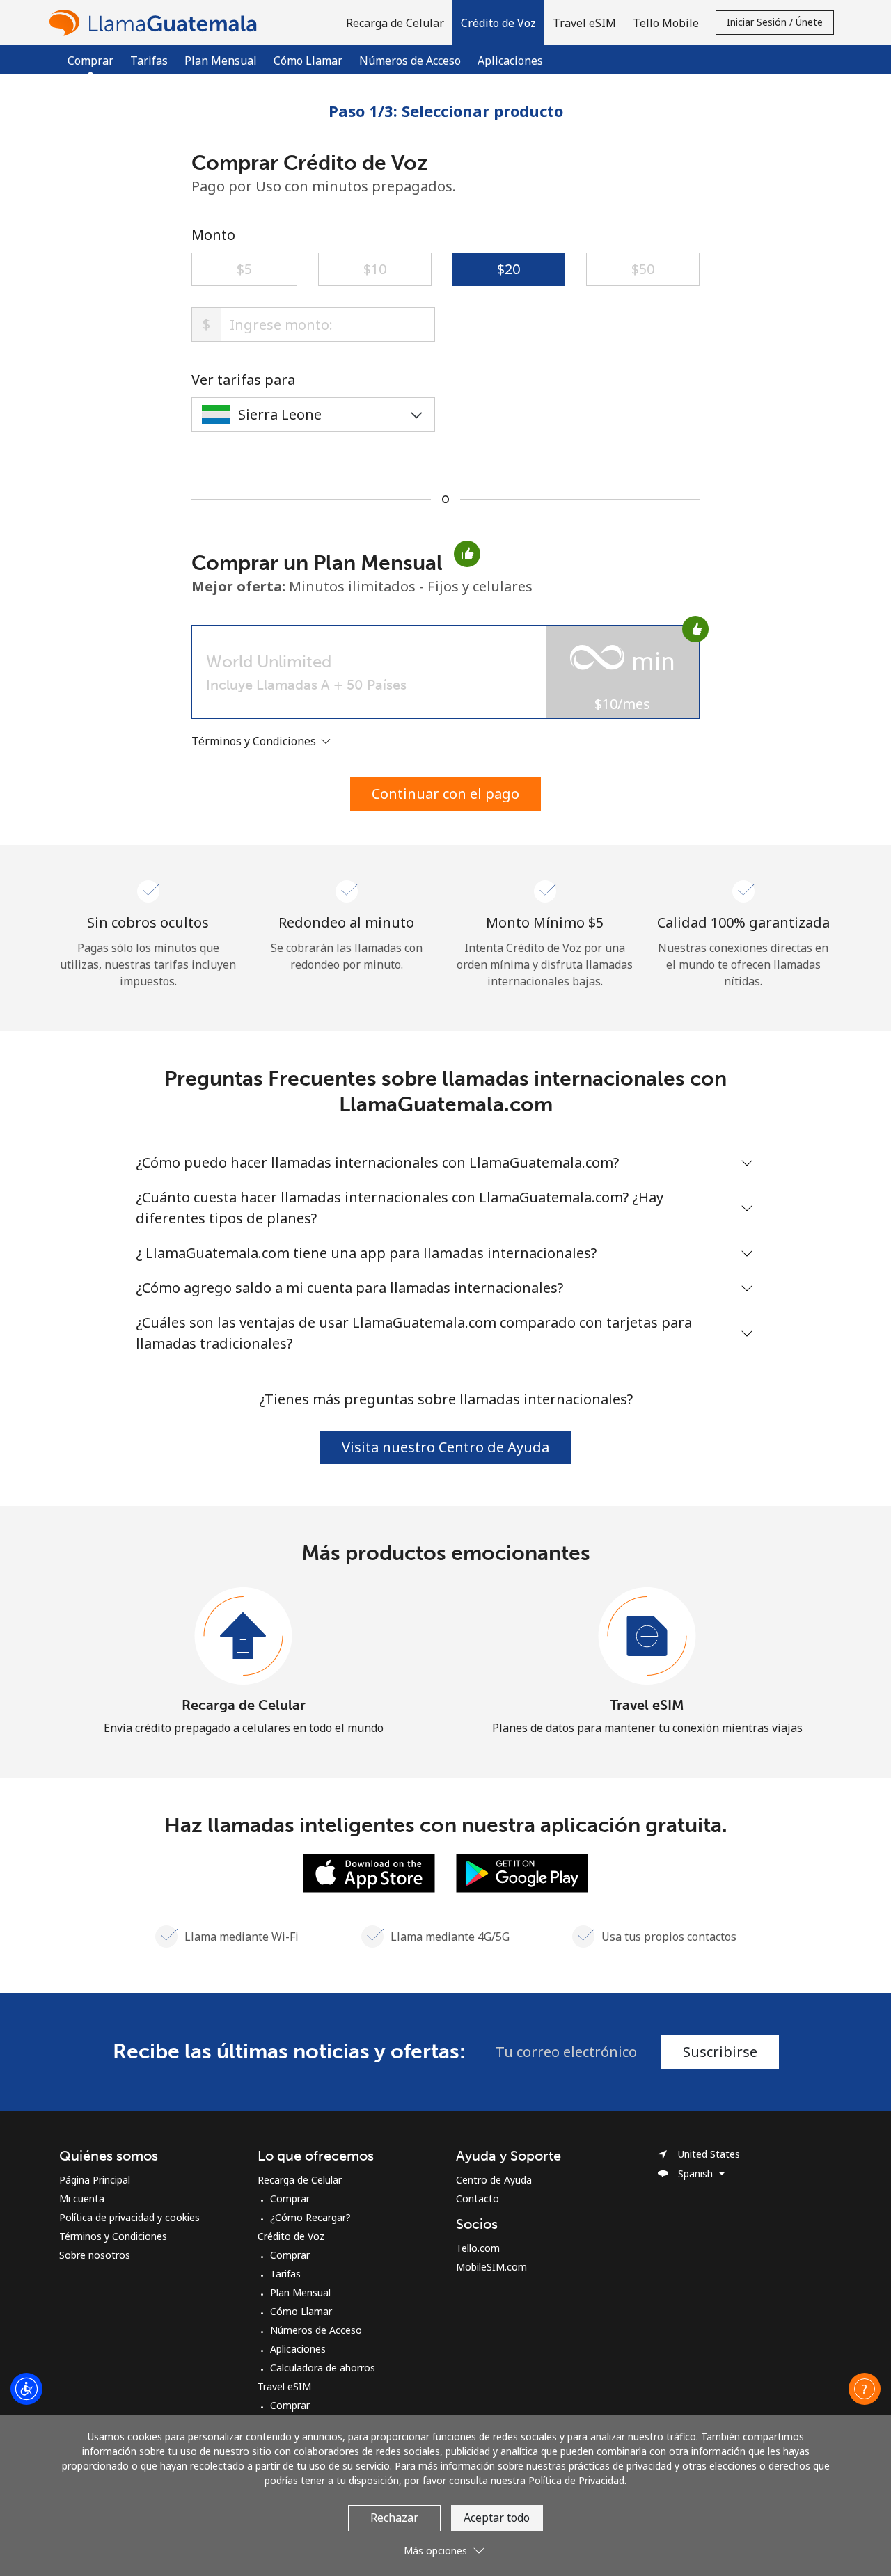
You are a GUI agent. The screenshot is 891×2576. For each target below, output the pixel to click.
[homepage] (157, 23)
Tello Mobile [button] (666, 23)
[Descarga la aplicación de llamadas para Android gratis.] (522, 1872)
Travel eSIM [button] (584, 23)
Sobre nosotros (95, 2255)
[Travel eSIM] (647, 1637)
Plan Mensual (221, 61)
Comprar (290, 2199)
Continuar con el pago (445, 794)
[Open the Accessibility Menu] (26, 2389)
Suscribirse (720, 2052)
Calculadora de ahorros (323, 2368)
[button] (498, 23)
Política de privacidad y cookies (129, 2217)
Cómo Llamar (308, 61)
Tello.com (478, 2248)
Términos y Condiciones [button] (255, 741)
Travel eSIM (647, 1705)
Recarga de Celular (244, 1705)
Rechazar (394, 2518)
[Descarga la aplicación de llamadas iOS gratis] (369, 1872)
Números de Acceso (410, 61)
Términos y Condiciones (113, 2236)
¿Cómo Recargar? (310, 2217)
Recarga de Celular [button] (395, 23)
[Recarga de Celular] (244, 1637)
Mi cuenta (82, 2199)
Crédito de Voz (291, 2236)
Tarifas (149, 61)
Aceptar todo (497, 2518)
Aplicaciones (510, 61)
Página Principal (95, 2180)
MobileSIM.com (491, 2267)
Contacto (478, 2199)
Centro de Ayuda (494, 2180)
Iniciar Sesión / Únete (775, 22)
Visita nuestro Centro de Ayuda (445, 1447)
